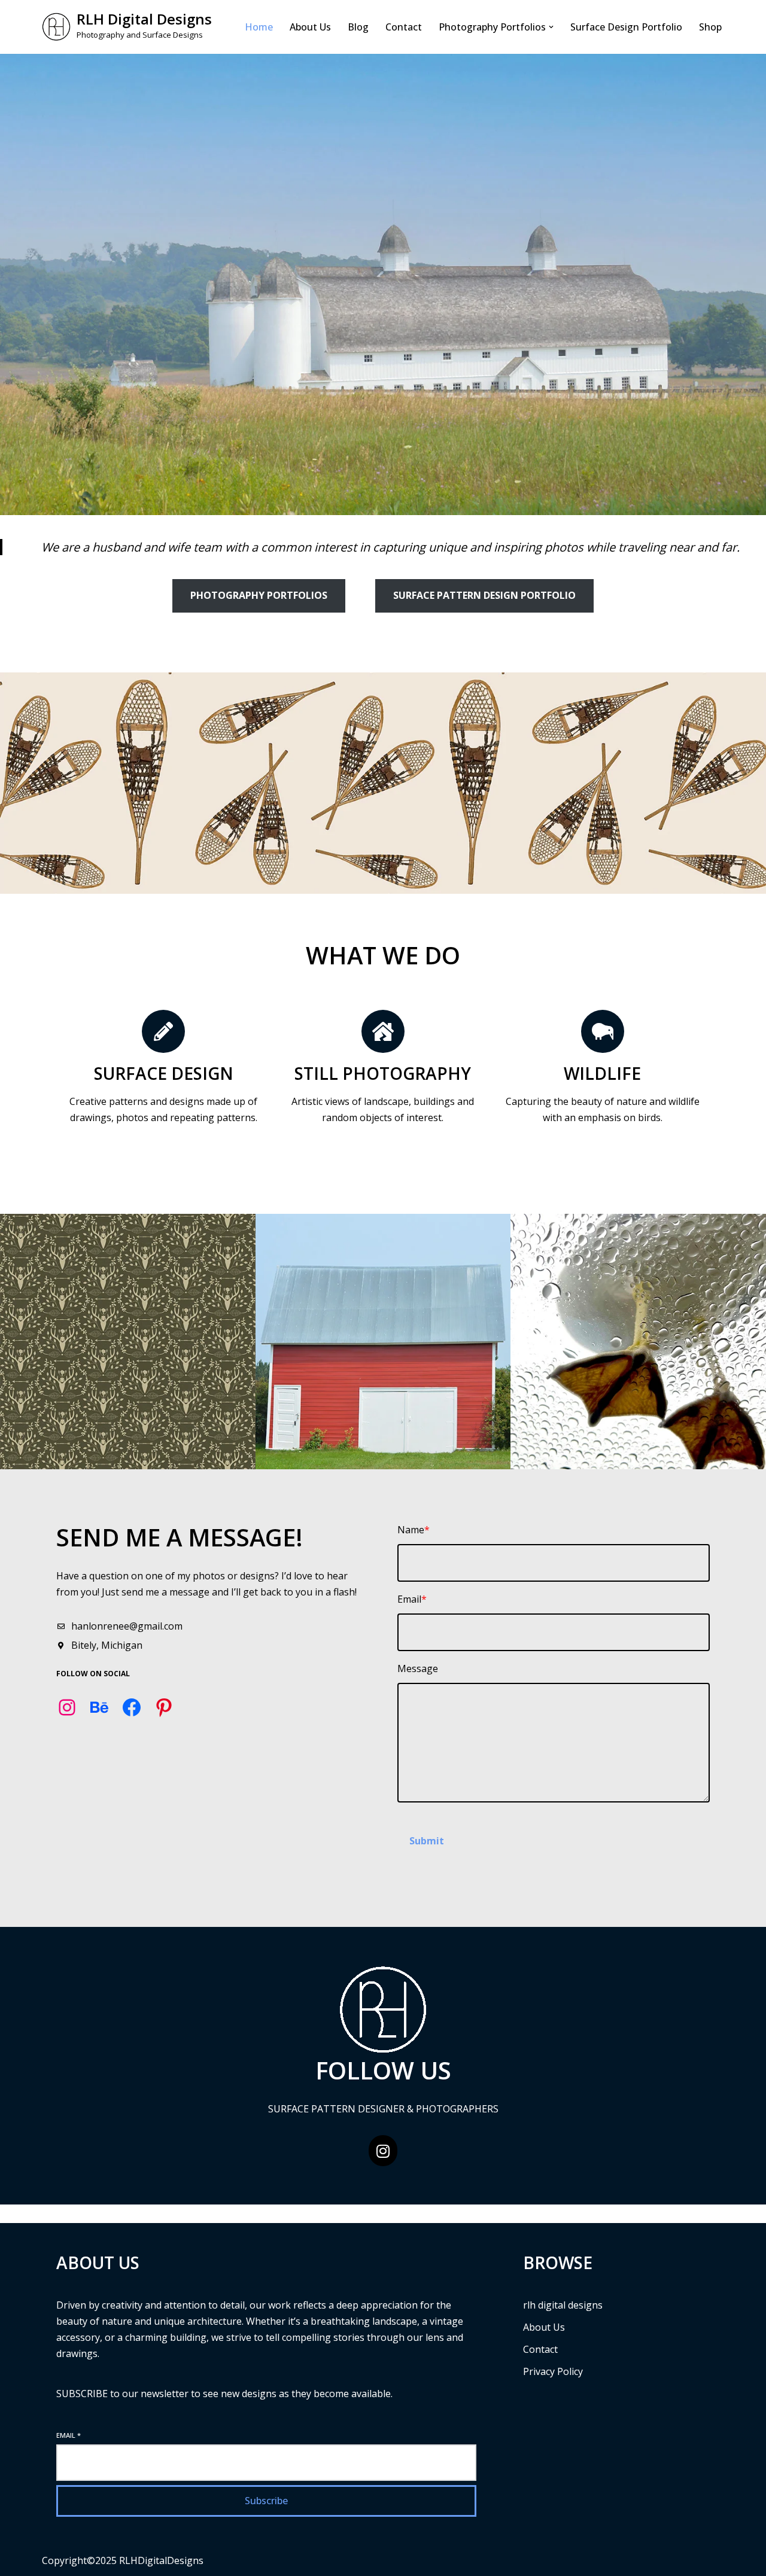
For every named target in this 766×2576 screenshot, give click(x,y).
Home (259, 27)
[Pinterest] (164, 1707)
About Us (310, 27)
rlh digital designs (563, 2305)
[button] (551, 27)
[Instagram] (67, 1707)
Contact (404, 27)
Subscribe (266, 2501)
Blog (358, 27)
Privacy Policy (553, 2371)
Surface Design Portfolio (626, 27)
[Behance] (99, 1707)
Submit (427, 1841)
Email (69, 2435)
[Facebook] (132, 1707)
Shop (710, 27)
